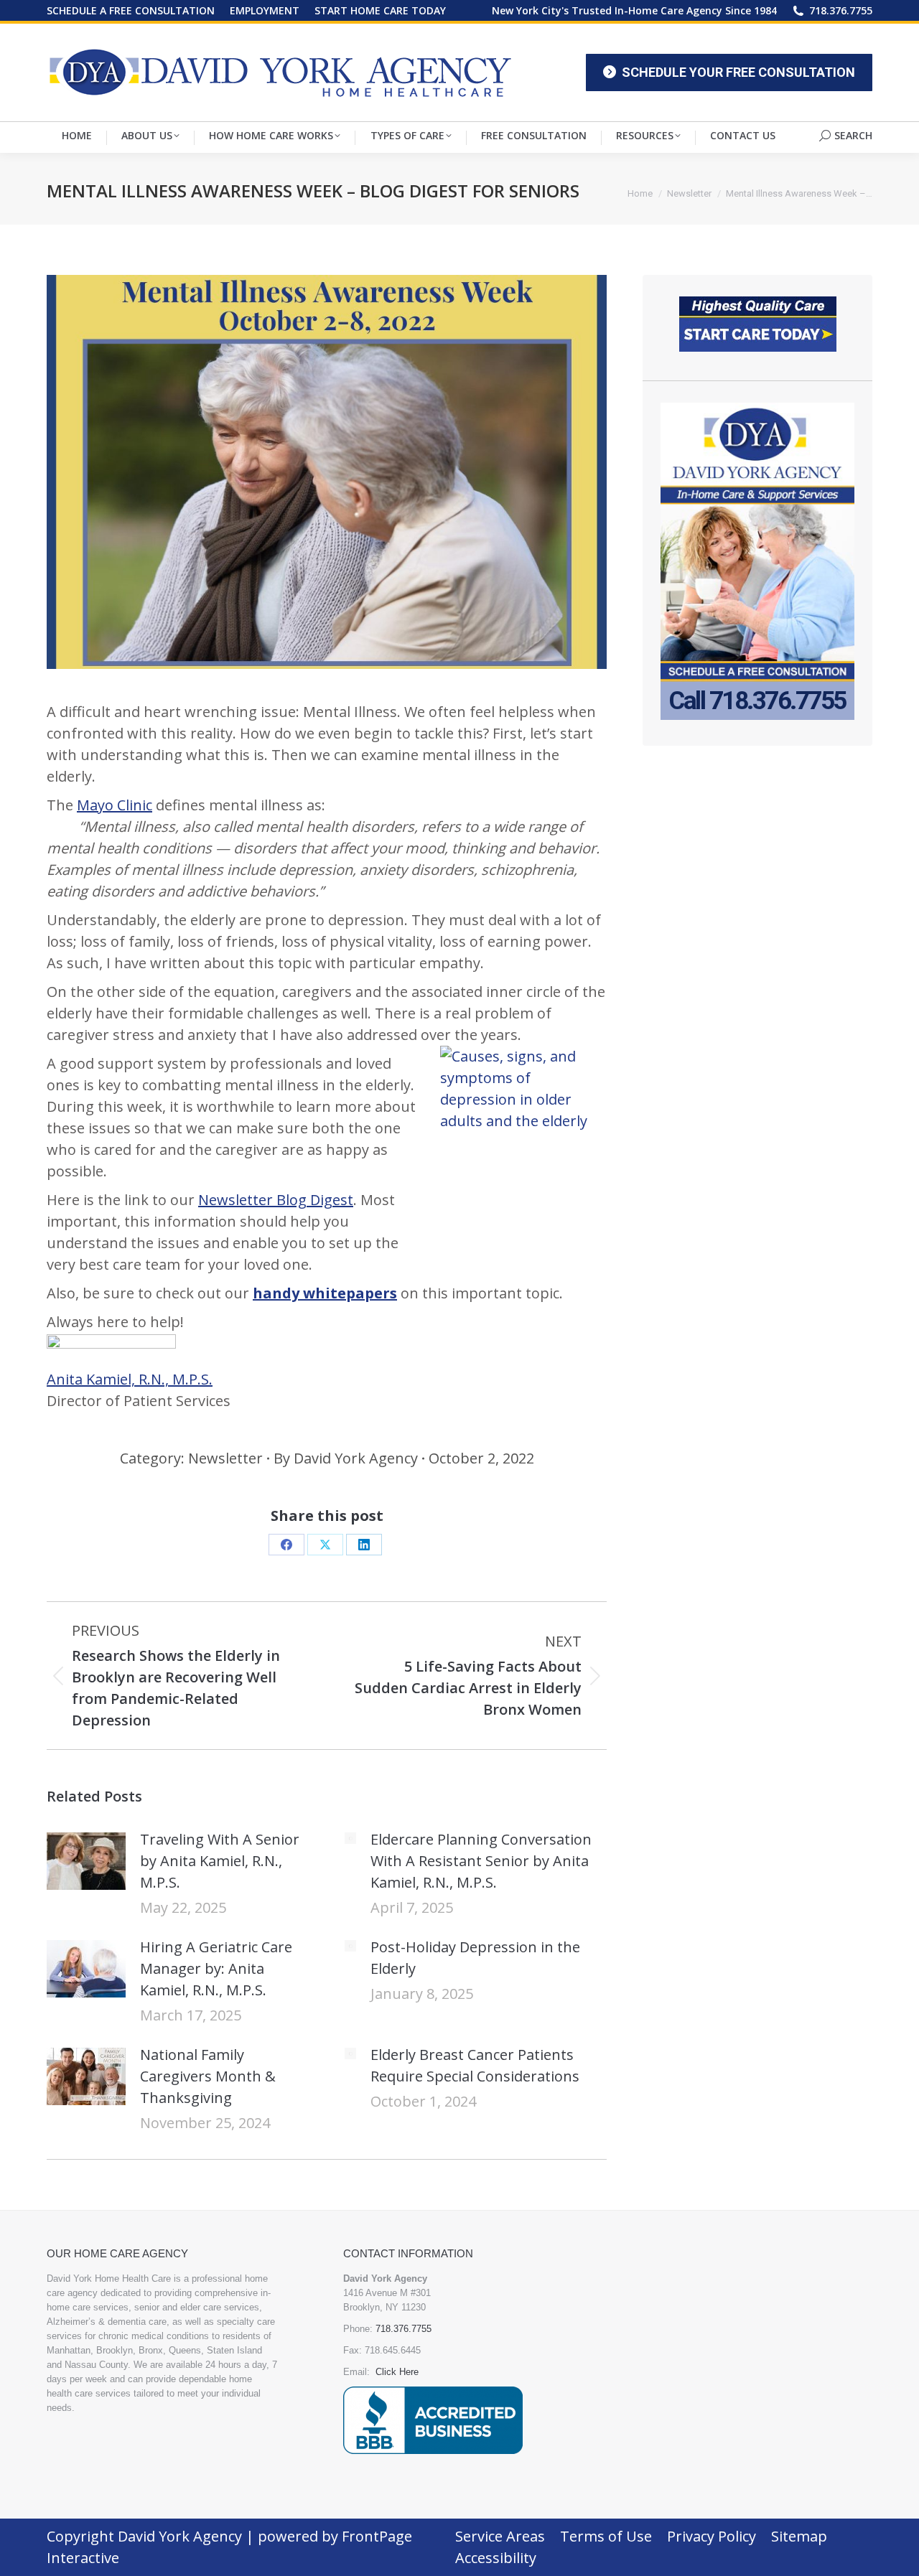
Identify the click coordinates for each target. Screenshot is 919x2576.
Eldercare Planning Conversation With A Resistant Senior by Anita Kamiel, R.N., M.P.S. (481, 1861)
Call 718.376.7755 (757, 701)
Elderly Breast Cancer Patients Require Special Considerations (475, 2065)
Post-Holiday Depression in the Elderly (475, 1958)
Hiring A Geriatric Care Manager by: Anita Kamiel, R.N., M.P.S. (216, 1968)
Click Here (397, 2372)
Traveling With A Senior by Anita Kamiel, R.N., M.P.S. (220, 1861)
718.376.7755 (841, 10)
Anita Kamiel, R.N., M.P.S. (130, 1379)
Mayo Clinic (115, 805)
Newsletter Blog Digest (276, 1200)
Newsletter (225, 1458)
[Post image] (86, 1861)
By (346, 1458)
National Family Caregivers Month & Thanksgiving (208, 2076)
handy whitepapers (325, 1293)
